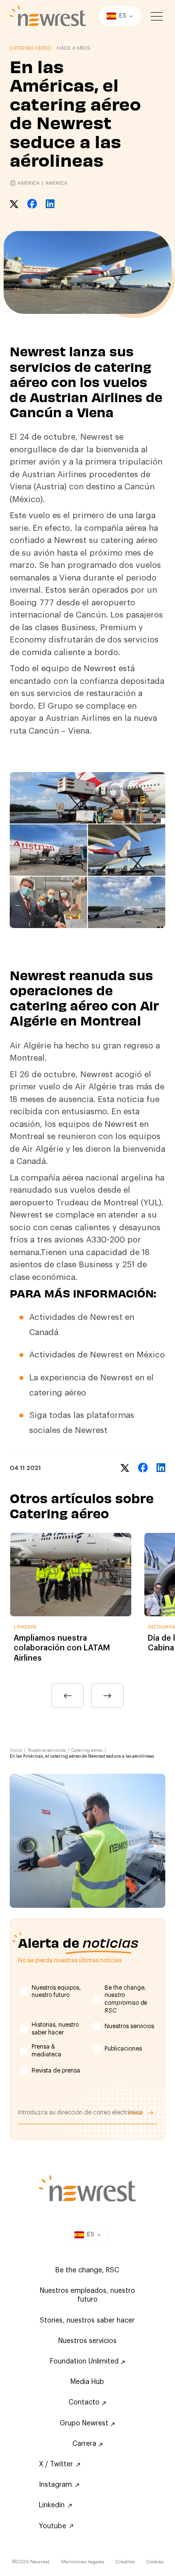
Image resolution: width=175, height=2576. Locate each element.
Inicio (16, 1751)
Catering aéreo (87, 1751)
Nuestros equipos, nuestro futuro (56, 1992)
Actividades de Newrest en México (97, 1355)
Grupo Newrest (85, 2423)
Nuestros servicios (47, 1751)
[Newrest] (48, 16)
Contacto (85, 2402)
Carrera (85, 2444)
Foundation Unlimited (85, 2362)
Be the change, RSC (87, 2270)
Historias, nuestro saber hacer (55, 2029)
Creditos (125, 2562)
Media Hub (87, 2382)
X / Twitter (56, 2464)
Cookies (155, 2562)
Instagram (55, 2485)
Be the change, (126, 1999)
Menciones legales (83, 2562)
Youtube (52, 2526)
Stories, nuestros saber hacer (87, 2321)
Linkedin (52, 2505)
